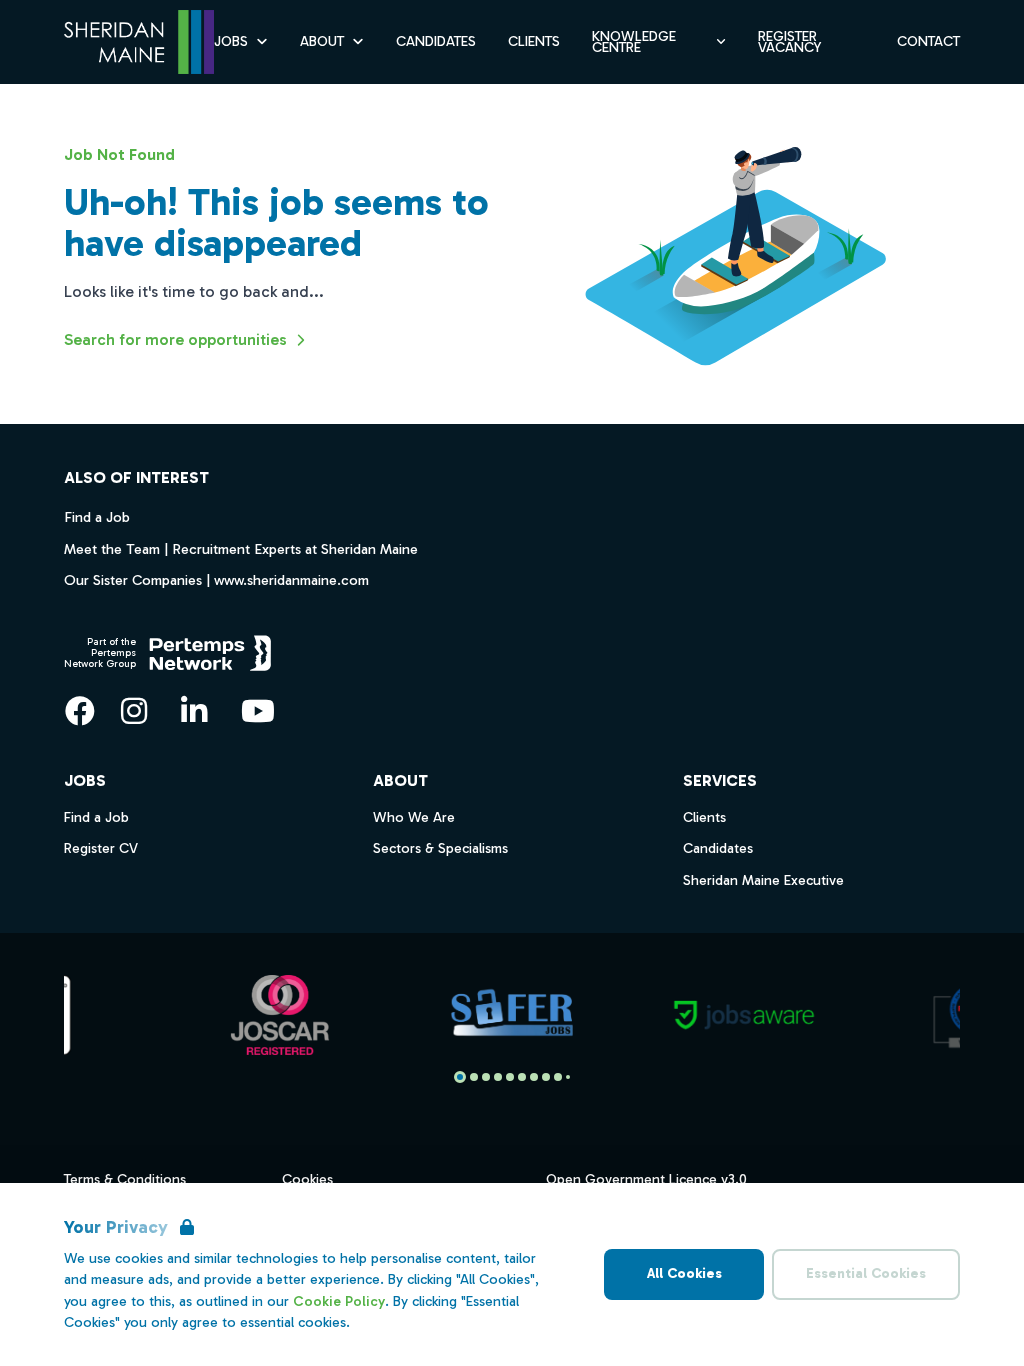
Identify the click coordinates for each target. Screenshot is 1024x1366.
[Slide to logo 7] (546, 1077)
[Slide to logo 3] (498, 1077)
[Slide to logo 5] (522, 1077)
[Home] (139, 42)
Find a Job (97, 517)
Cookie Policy (339, 1301)
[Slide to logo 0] (460, 1077)
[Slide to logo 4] (510, 1077)
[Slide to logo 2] (486, 1077)
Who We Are (414, 817)
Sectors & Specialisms (440, 848)
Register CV (101, 848)
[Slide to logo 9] (568, 1077)
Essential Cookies (866, 1273)
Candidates (436, 41)
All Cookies (684, 1273)
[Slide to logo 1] (474, 1077)
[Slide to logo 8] (558, 1077)
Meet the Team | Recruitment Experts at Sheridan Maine (241, 549)
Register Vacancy (789, 42)
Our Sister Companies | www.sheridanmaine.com (216, 580)
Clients (534, 41)
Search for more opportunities (175, 339)
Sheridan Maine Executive (763, 880)
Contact (928, 41)
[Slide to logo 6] (534, 1077)
